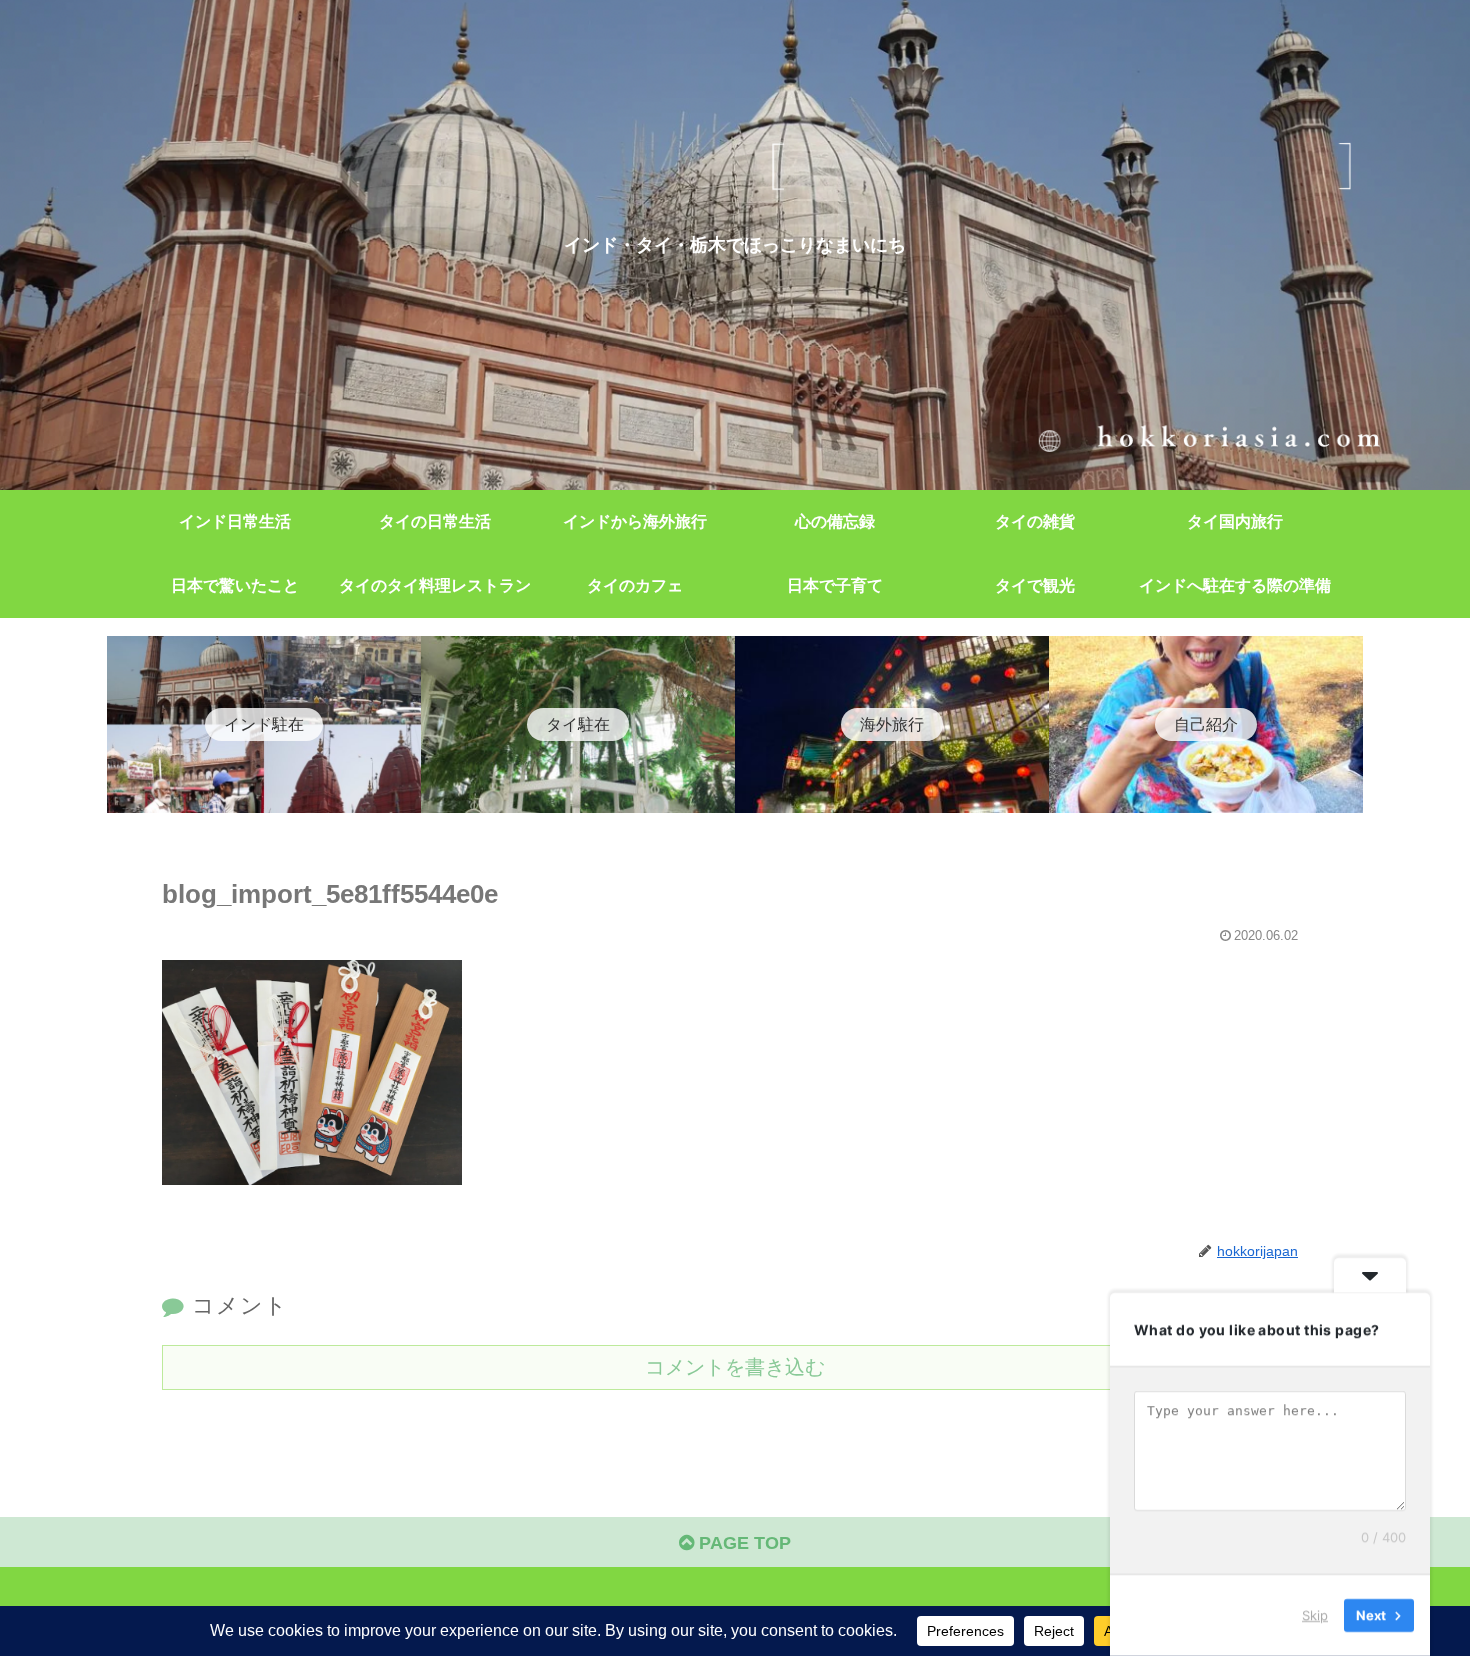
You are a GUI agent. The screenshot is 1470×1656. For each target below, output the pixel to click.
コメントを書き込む (735, 1367)
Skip (1315, 1615)
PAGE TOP (742, 1543)
